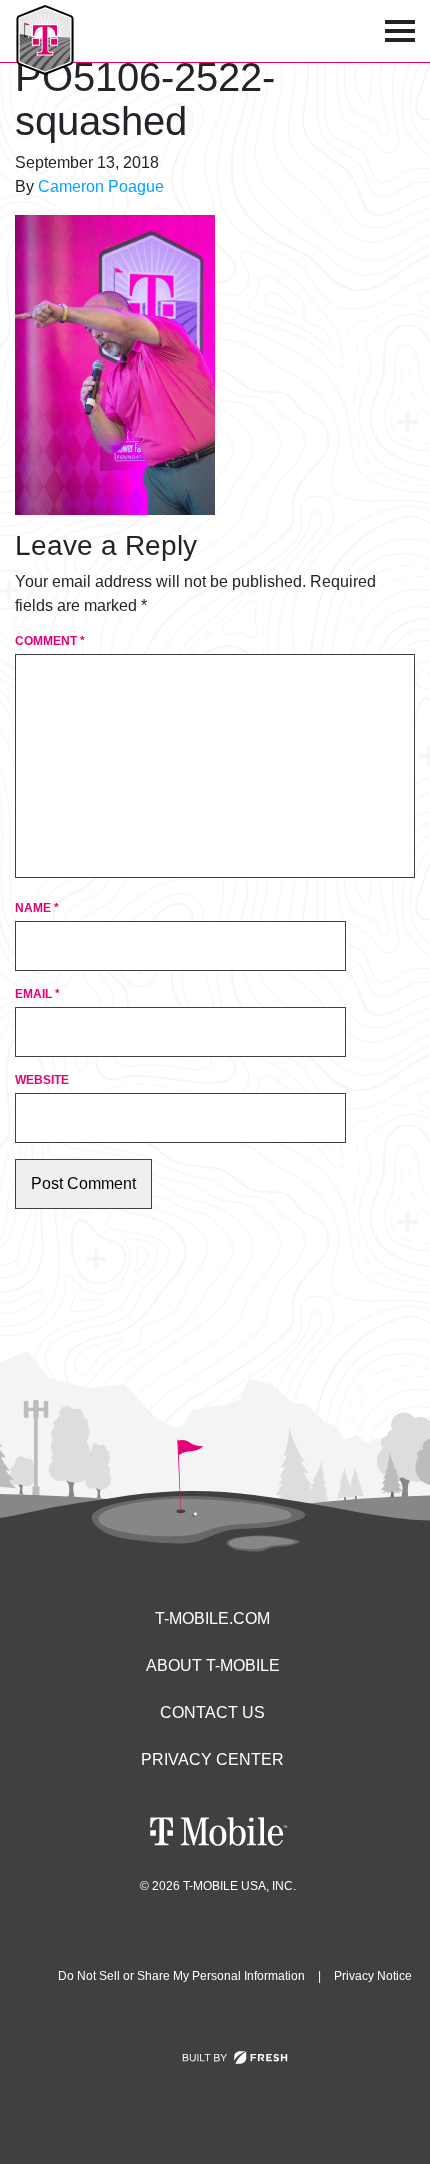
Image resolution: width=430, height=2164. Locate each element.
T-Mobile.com (212, 1618)
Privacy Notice (373, 1976)
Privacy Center (212, 1759)
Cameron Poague (101, 186)
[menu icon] (400, 31)
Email (37, 994)
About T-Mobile (213, 1665)
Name (37, 908)
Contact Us (212, 1712)
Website (42, 1080)
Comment (50, 641)
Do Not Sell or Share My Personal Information (181, 1976)
